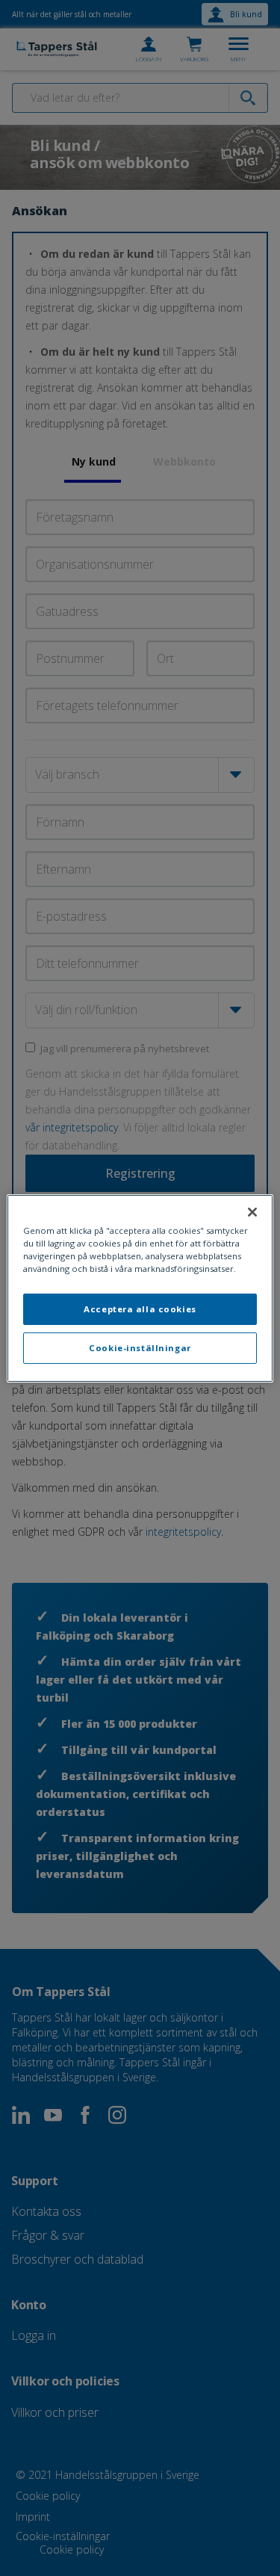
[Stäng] (252, 1211)
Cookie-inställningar (140, 1348)
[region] (140, 1288)
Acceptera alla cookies (140, 1309)
